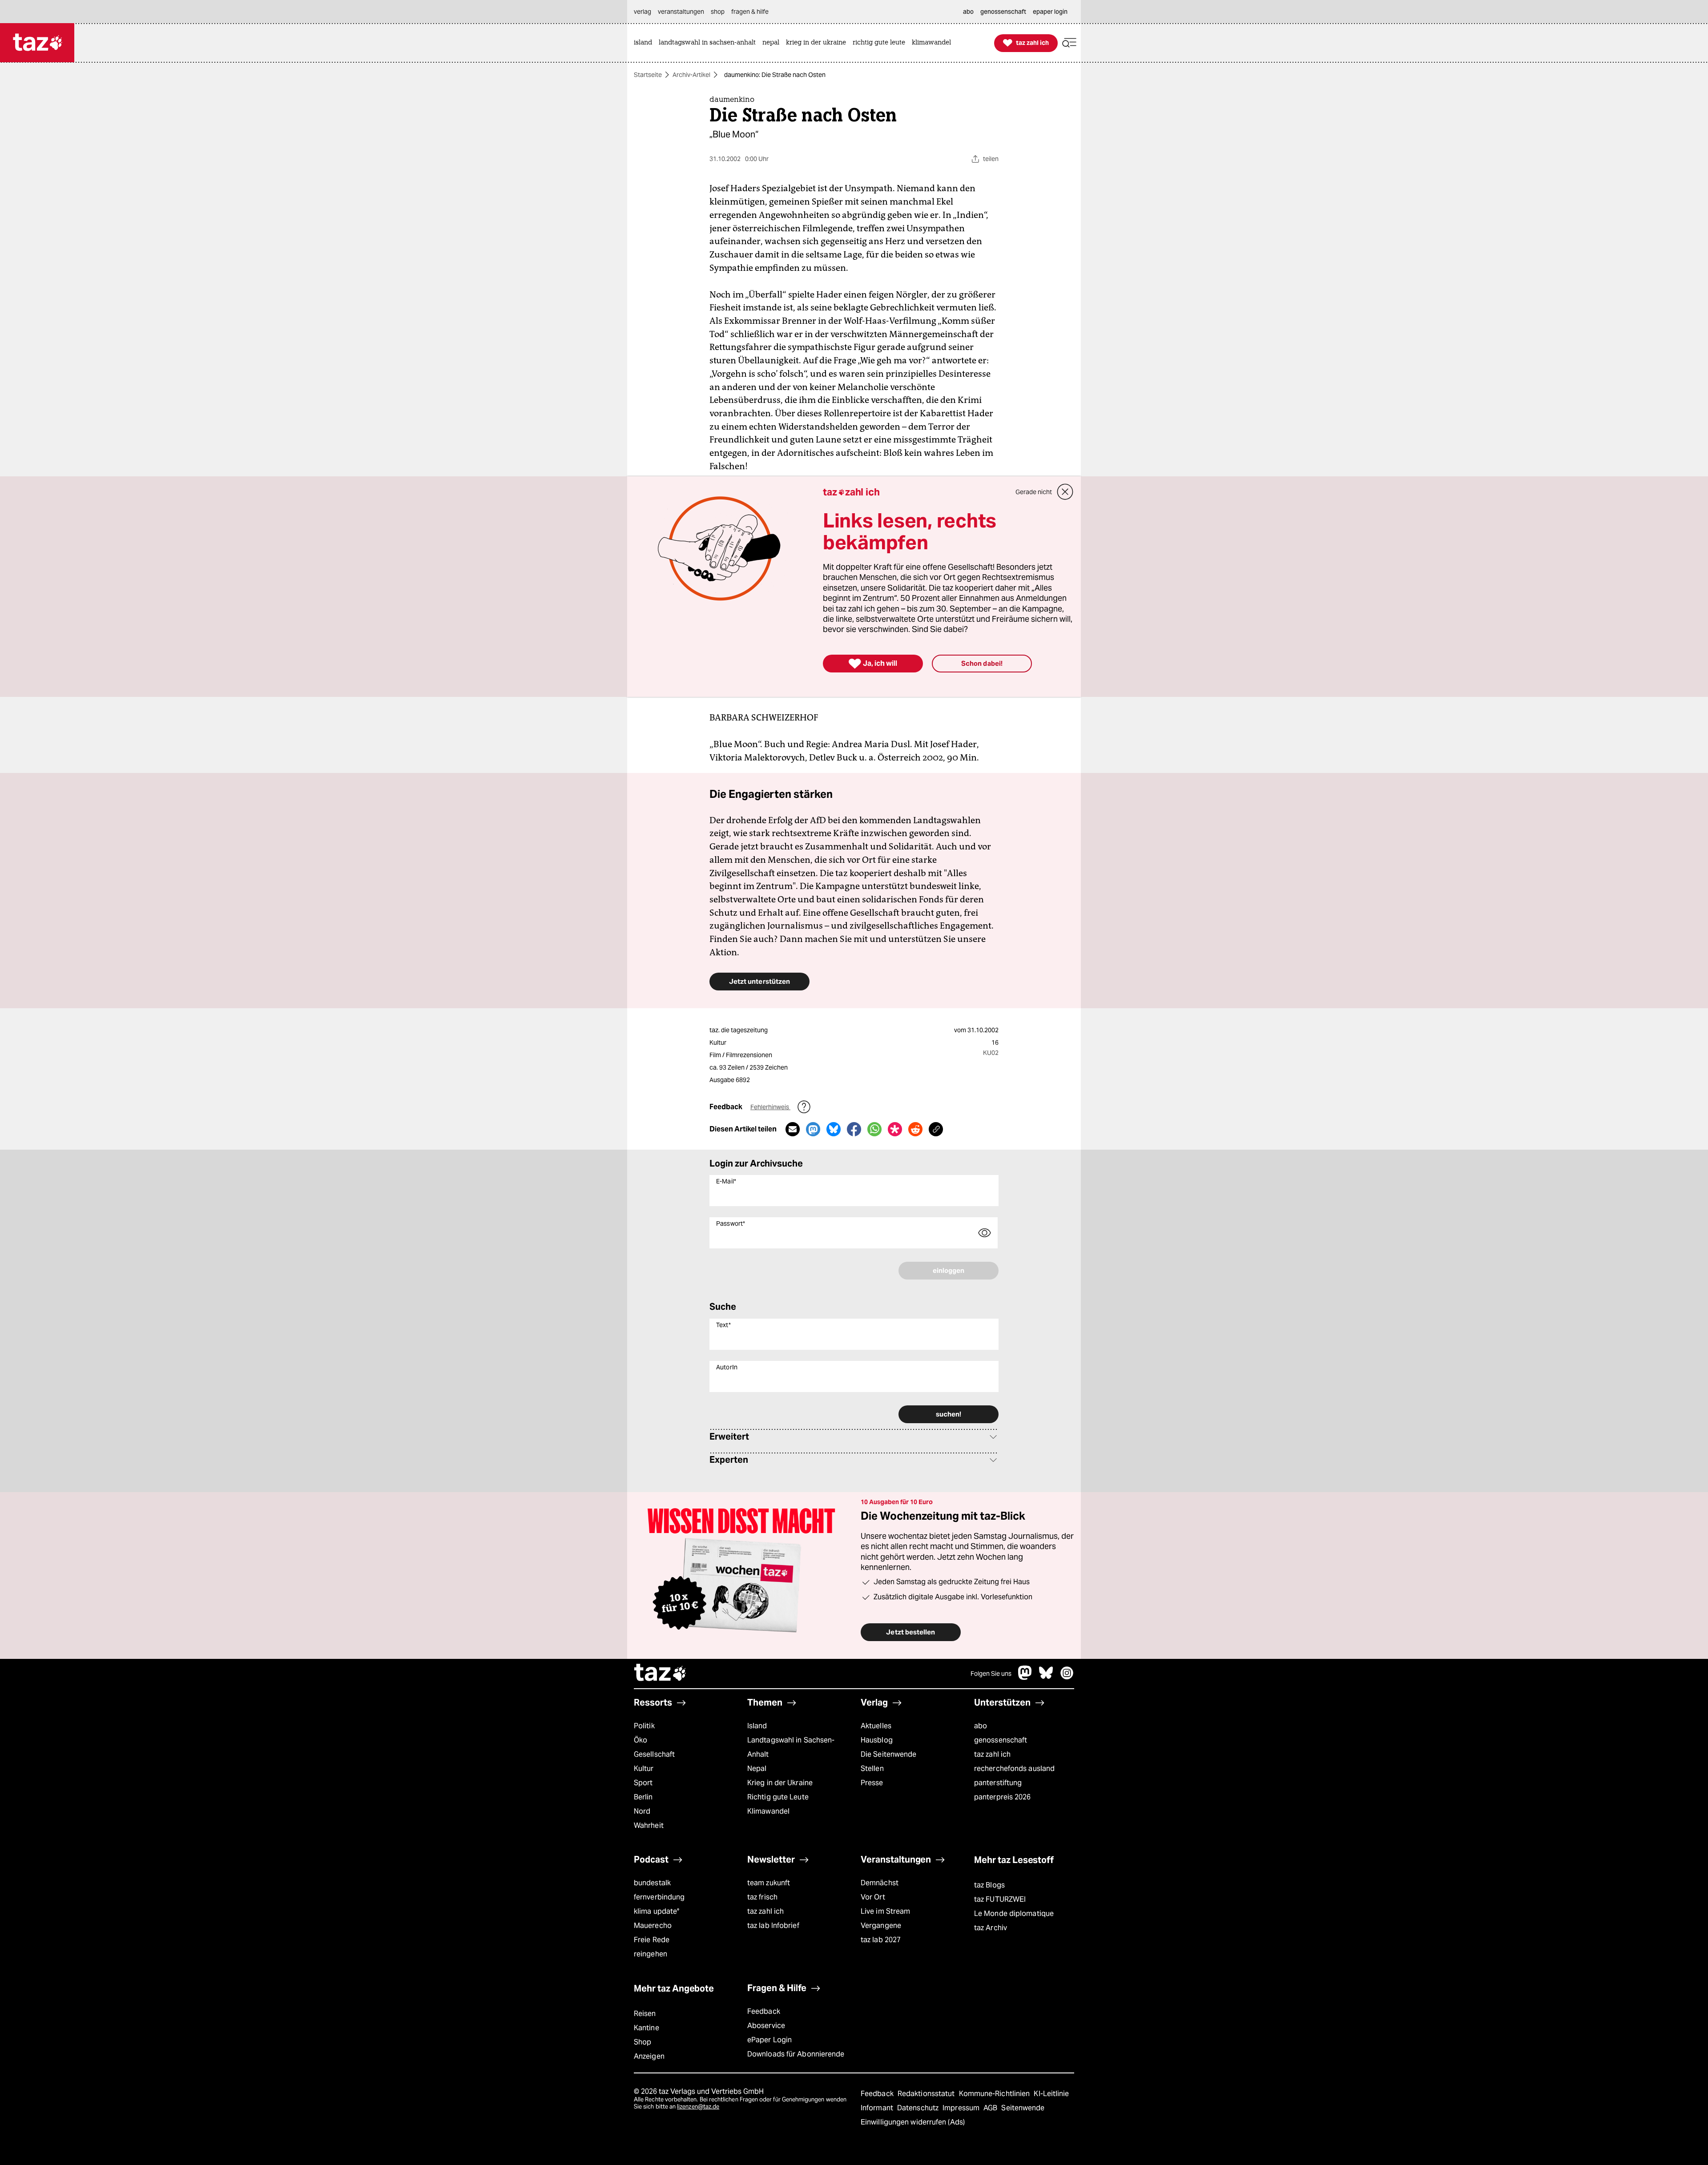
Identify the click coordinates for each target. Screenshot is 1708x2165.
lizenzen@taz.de (698, 2107)
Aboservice (766, 2026)
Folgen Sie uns (991, 1674)
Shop (643, 2042)
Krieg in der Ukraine (780, 1783)
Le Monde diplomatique (1014, 1913)
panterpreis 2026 (1003, 1797)
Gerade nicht (1034, 492)
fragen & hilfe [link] (750, 12)
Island (757, 1726)
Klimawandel (768, 1811)
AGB (991, 2108)
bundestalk (652, 1883)
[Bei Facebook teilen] (854, 1129)
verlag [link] (643, 12)
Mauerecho (653, 1926)
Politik (644, 1726)
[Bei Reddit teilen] (915, 1129)
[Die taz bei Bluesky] (1046, 1677)
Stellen (872, 1769)
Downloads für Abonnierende (796, 2054)
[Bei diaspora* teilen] (895, 1129)
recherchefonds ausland (1014, 1769)
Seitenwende (1023, 2108)
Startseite (648, 75)
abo (981, 1726)
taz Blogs (989, 1885)
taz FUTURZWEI (1000, 1899)
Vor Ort (873, 1897)
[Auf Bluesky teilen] (834, 1129)
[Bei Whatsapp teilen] (874, 1129)
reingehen (651, 1954)
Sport (643, 1783)
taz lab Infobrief (773, 1926)
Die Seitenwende (888, 1754)
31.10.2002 (983, 1030)
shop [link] (718, 12)
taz (661, 1674)
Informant (878, 2108)
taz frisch (762, 1897)
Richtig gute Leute (778, 1797)
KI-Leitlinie (1051, 2094)
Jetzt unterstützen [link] (759, 981)
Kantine (647, 2028)
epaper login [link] (1050, 12)
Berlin (643, 1797)
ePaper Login (769, 2040)
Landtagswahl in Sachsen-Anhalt (791, 1747)
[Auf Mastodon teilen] (813, 1129)
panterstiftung (998, 1783)
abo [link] (968, 12)
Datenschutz (919, 2108)
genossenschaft (1001, 1740)
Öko (640, 1740)
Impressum (962, 2108)
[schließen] (1065, 492)
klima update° (657, 1911)
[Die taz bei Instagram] (1067, 1677)
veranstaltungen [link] (681, 12)
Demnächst (880, 1883)
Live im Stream (885, 1911)
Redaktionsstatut (927, 2094)
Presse (872, 1783)
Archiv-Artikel (691, 75)
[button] (1069, 43)
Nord (642, 1811)
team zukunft (769, 1883)
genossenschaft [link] (1003, 12)
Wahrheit (649, 1825)
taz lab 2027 (881, 1940)
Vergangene (881, 1926)
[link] (645, 43)
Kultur (644, 1769)
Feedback (764, 2011)
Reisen (645, 2014)
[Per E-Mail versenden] (793, 1129)
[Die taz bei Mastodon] (1025, 1677)
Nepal (757, 1769)
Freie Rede (652, 1940)
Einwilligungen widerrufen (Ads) (913, 2122)
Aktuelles (876, 1726)
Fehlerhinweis (770, 1107)
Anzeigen (649, 2056)
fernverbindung (659, 1897)
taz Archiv (991, 1928)
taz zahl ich (992, 1754)
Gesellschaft (654, 1754)
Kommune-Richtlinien (995, 2094)
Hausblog (877, 1740)
